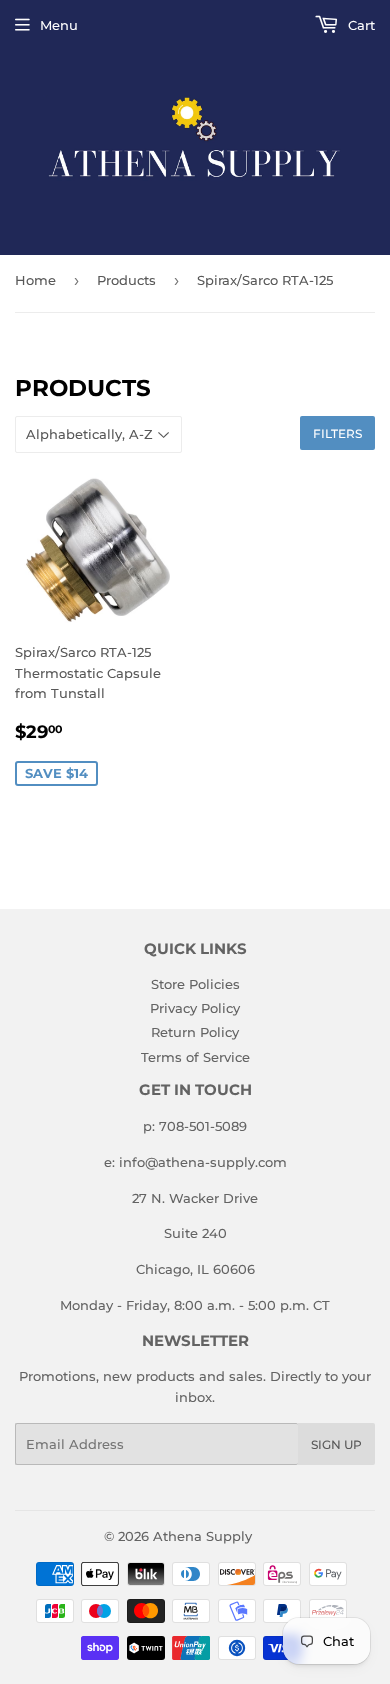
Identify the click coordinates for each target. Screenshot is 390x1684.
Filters (337, 433)
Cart (359, 25)
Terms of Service (195, 1057)
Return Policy (195, 1032)
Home (35, 280)
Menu (59, 25)
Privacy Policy (195, 1008)
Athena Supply (202, 1536)
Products (126, 280)
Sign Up (336, 1444)
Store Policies (195, 984)
